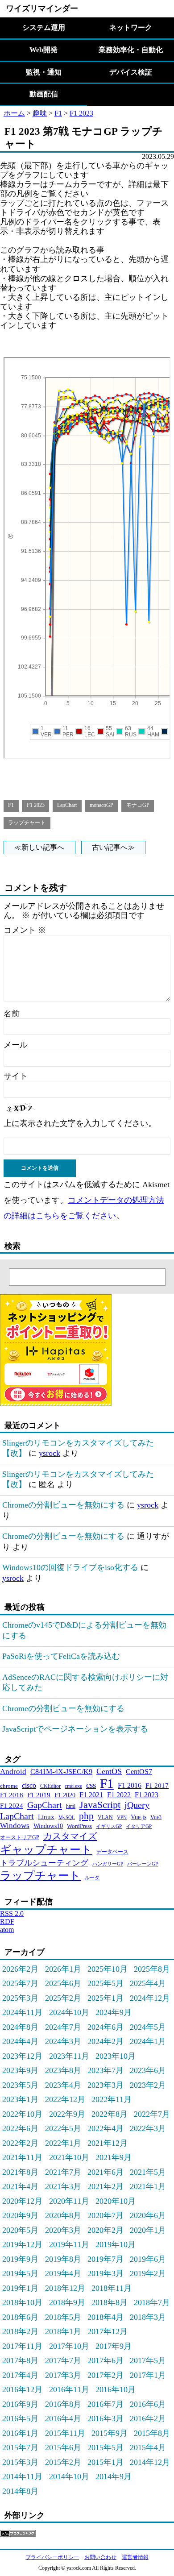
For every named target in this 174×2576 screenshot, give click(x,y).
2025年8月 (152, 1969)
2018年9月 (67, 2302)
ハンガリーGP (108, 1864)
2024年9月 (114, 2012)
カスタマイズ (70, 1836)
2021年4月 (20, 2186)
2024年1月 (148, 2041)
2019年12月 (22, 2244)
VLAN (105, 1817)
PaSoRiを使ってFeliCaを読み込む (61, 1656)
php (86, 1816)
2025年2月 (63, 1998)
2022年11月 (112, 2099)
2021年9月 (114, 2157)
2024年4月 (20, 2041)
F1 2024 (12, 1805)
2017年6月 (106, 2360)
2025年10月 (108, 1969)
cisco (29, 1785)
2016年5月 (20, 2418)
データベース (112, 1852)
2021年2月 (106, 2186)
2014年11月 (22, 2476)
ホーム (14, 113)
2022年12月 (65, 2099)
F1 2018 (12, 1795)
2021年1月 (148, 2186)
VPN (122, 1818)
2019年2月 (148, 2273)
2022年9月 (67, 2114)
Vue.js (139, 1817)
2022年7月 (152, 2114)
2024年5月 (148, 2027)
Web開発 (43, 50)
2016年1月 (20, 2433)
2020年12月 (22, 2201)
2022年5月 (63, 2128)
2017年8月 (20, 2360)
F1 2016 (130, 1785)
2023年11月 (69, 2056)
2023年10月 (116, 2056)
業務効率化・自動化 (131, 50)
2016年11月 (69, 2389)
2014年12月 (150, 2462)
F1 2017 (157, 1785)
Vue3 (156, 1817)
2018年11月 (112, 2288)
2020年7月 (106, 2215)
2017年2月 (106, 2375)
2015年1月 (106, 2462)
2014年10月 (69, 2476)
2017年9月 (114, 2346)
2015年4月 (148, 2447)
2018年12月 (65, 2288)
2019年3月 (106, 2273)
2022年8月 (110, 2114)
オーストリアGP (20, 1837)
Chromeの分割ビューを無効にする (63, 1505)
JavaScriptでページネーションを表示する (75, 1729)
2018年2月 (20, 2331)
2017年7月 (63, 2360)
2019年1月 (20, 2288)
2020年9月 (20, 2215)
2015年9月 (110, 2433)
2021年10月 (69, 2157)
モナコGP (138, 805)
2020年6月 (148, 2215)
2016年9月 (20, 2404)
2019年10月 (116, 2244)
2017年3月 (63, 2375)
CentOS (109, 1771)
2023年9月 (20, 2070)
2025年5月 (106, 1983)
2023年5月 (20, 2085)
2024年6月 (106, 2027)
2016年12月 (22, 2389)
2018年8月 (110, 2302)
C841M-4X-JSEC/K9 (61, 1772)
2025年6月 (63, 1983)
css (91, 1785)
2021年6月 (106, 2172)
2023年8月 (63, 2070)
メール (16, 1045)
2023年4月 (63, 2085)
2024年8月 (20, 2027)
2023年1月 (20, 2099)
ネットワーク (131, 27)
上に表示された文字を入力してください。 (80, 1123)
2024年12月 (150, 1998)
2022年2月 (20, 2143)
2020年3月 (63, 2230)
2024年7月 (63, 2027)
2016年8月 (63, 2404)
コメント (25, 930)
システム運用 (44, 27)
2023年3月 (106, 2085)
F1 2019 (39, 1795)
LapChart (67, 805)
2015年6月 (63, 2447)
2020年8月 (63, 2215)
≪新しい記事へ (39, 847)
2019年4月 (63, 2273)
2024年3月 (63, 2041)
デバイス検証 (131, 72)
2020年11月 (69, 2201)
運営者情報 (135, 2557)
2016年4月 (63, 2418)
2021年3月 (63, 2186)
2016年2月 (148, 2418)
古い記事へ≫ (113, 847)
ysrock (50, 1453)
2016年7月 (106, 2404)
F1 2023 (81, 113)
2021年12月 (108, 2143)
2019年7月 (106, 2259)
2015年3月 (20, 2462)
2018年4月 (106, 2317)
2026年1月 (63, 1969)
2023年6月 (148, 2070)
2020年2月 (106, 2230)
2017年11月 (22, 2346)
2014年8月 (20, 2491)
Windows (15, 1826)
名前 (12, 1014)
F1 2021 (91, 1795)
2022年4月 (106, 2128)
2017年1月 (148, 2375)
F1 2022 (119, 1795)
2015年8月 (152, 2433)
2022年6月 (20, 2128)
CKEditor (50, 1786)
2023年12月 (22, 2056)
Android (13, 1772)
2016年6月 (148, 2404)
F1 (58, 113)
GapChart (45, 1805)
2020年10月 (116, 2201)
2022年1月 (63, 2143)
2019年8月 (63, 2259)
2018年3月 (148, 2317)
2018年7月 (152, 2302)
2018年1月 (63, 2331)
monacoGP (101, 805)
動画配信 (44, 94)
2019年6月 (148, 2259)
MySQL (67, 1817)
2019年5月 (20, 2273)
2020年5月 (20, 2230)
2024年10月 (69, 2012)
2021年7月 (63, 2172)
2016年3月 (106, 2418)
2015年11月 (65, 2433)
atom (7, 1930)
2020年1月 (148, 2230)
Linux (46, 1817)
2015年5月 (106, 2447)
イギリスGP (109, 1826)
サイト (16, 1076)
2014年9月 (114, 2476)
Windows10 (48, 1826)
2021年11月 (22, 2157)
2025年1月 (106, 1998)
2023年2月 (148, 2085)
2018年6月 (20, 2317)
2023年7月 (106, 2070)
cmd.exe (73, 1786)
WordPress (79, 1826)
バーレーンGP (143, 1864)
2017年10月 (69, 2346)
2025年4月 (148, 1983)
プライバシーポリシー (52, 2557)
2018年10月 (22, 2302)
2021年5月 (148, 2172)
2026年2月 (20, 1969)
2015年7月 (20, 2447)
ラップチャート (27, 823)
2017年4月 (20, 2375)
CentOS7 (139, 1772)
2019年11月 (69, 2244)
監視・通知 (44, 72)
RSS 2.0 (12, 1913)
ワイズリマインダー (42, 8)
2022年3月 (148, 2128)
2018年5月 (63, 2317)
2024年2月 (106, 2041)
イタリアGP (139, 1826)
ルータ (92, 1878)
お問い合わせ (100, 2557)
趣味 (40, 113)
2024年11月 (22, 2012)
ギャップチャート (46, 1850)
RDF (7, 1922)
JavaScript (100, 1805)
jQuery (137, 1805)
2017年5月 (148, 2360)
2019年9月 (20, 2259)
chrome (9, 1786)
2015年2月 (63, 2462)
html (71, 1806)
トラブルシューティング (44, 1863)
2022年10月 (22, 2114)
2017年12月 (108, 2331)
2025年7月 (20, 1983)
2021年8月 (20, 2172)
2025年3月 (20, 1998)
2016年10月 (116, 2389)
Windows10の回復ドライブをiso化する (70, 1567)
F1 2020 (65, 1795)
